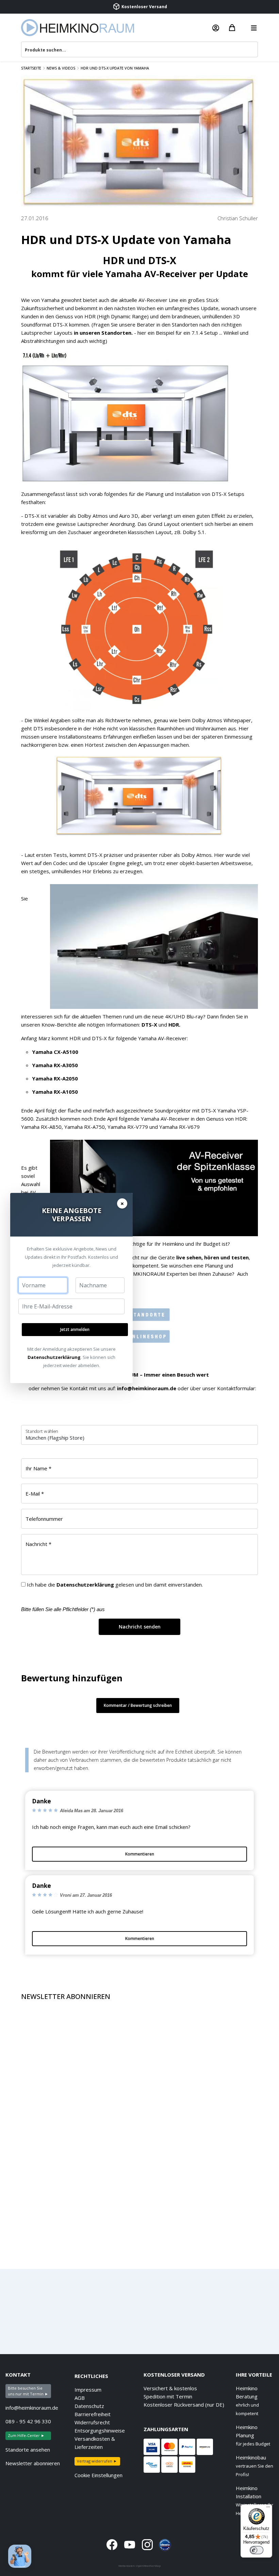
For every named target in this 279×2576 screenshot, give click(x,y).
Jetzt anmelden (75, 1329)
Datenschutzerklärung (54, 1357)
